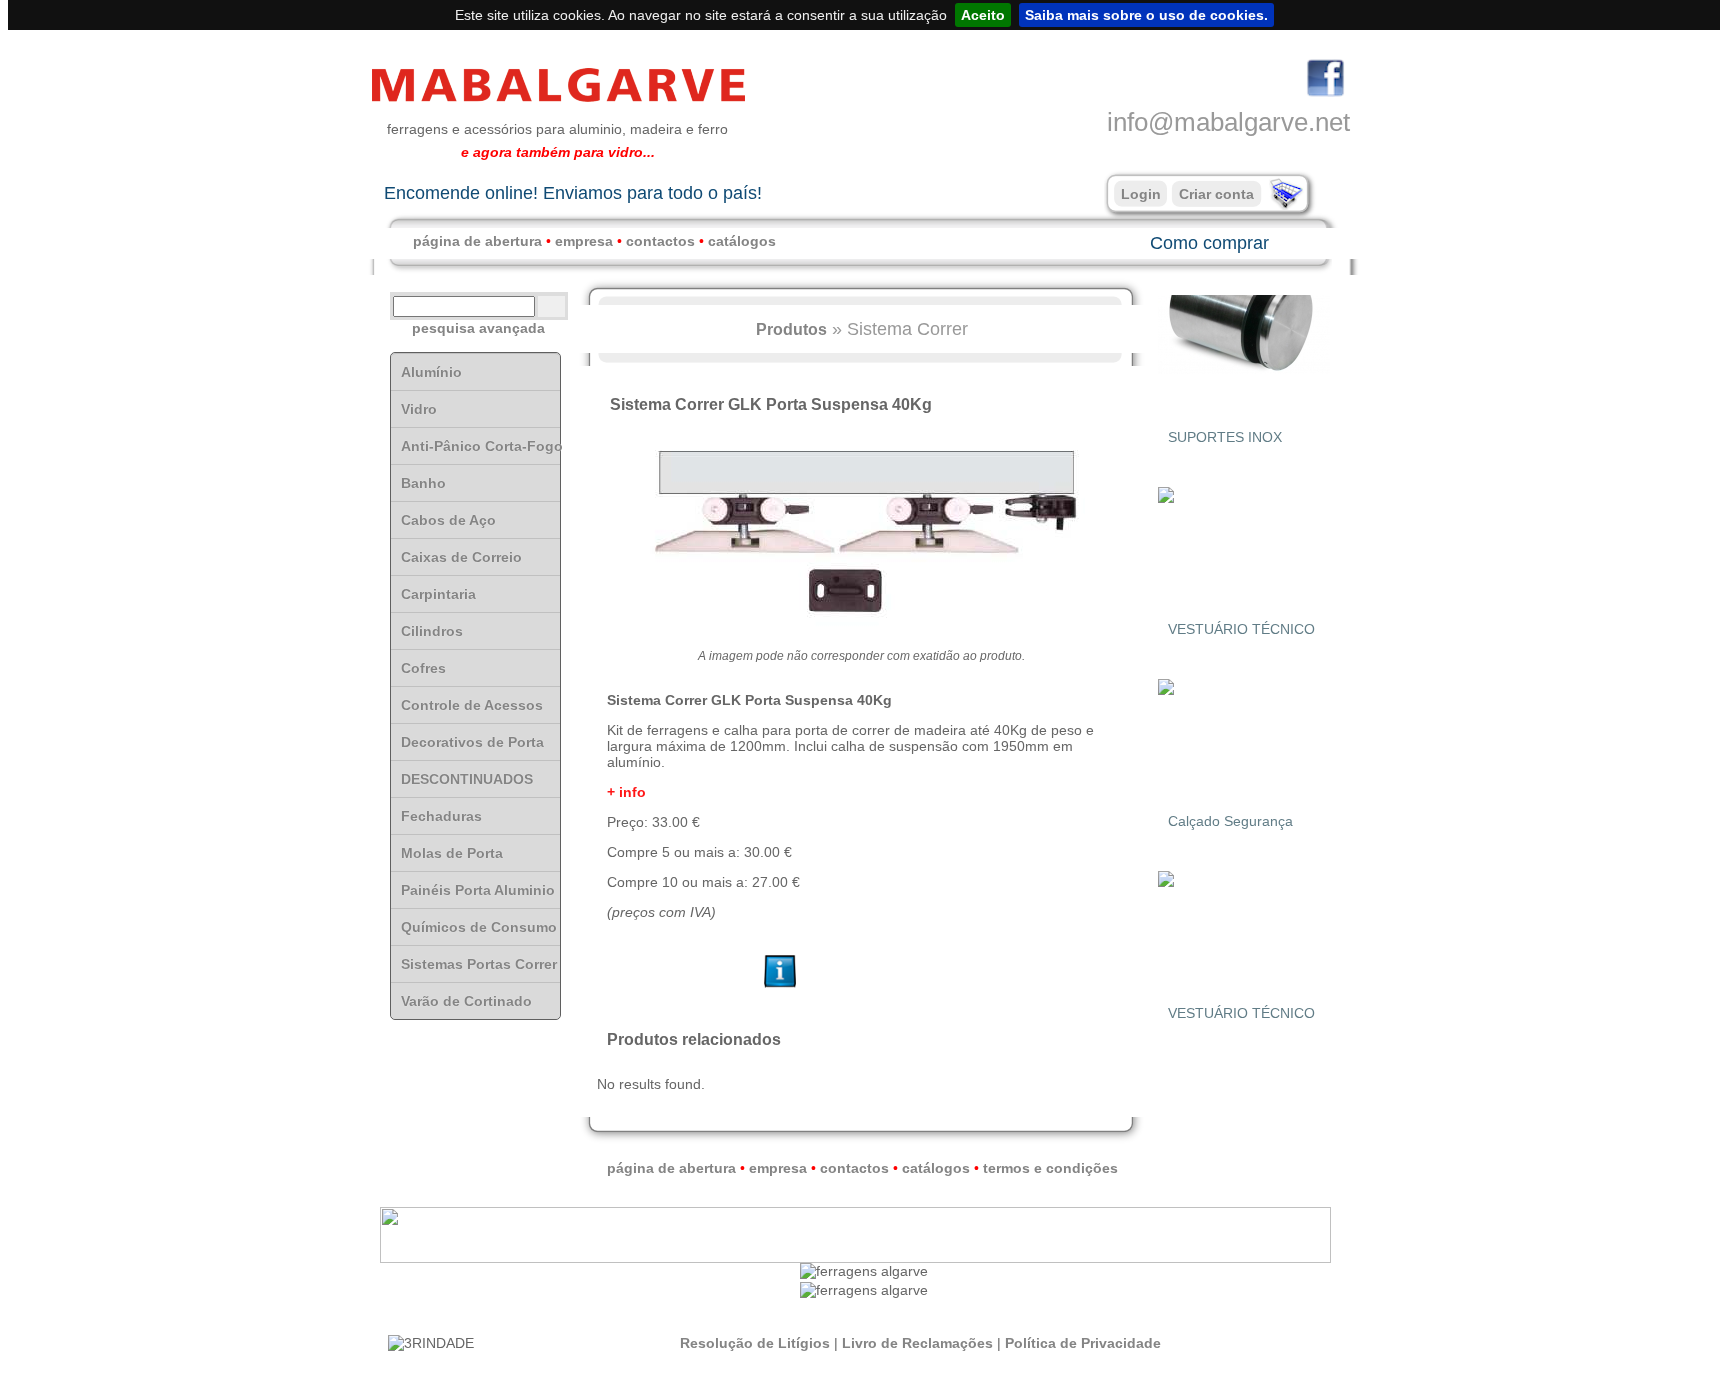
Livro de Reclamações (917, 1343)
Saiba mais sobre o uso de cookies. (1146, 15)
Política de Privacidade (1083, 1343)
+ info (626, 792)
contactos (660, 241)
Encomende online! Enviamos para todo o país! (573, 193)
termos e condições (1050, 1168)
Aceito (983, 15)
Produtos (791, 329)
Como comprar (1209, 243)
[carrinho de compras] (1284, 205)
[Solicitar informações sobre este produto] (780, 988)
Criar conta (1216, 194)
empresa (584, 241)
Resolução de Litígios (755, 1343)
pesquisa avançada (478, 328)
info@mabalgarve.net (1228, 122)
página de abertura (477, 241)
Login (1141, 194)
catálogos (742, 241)
